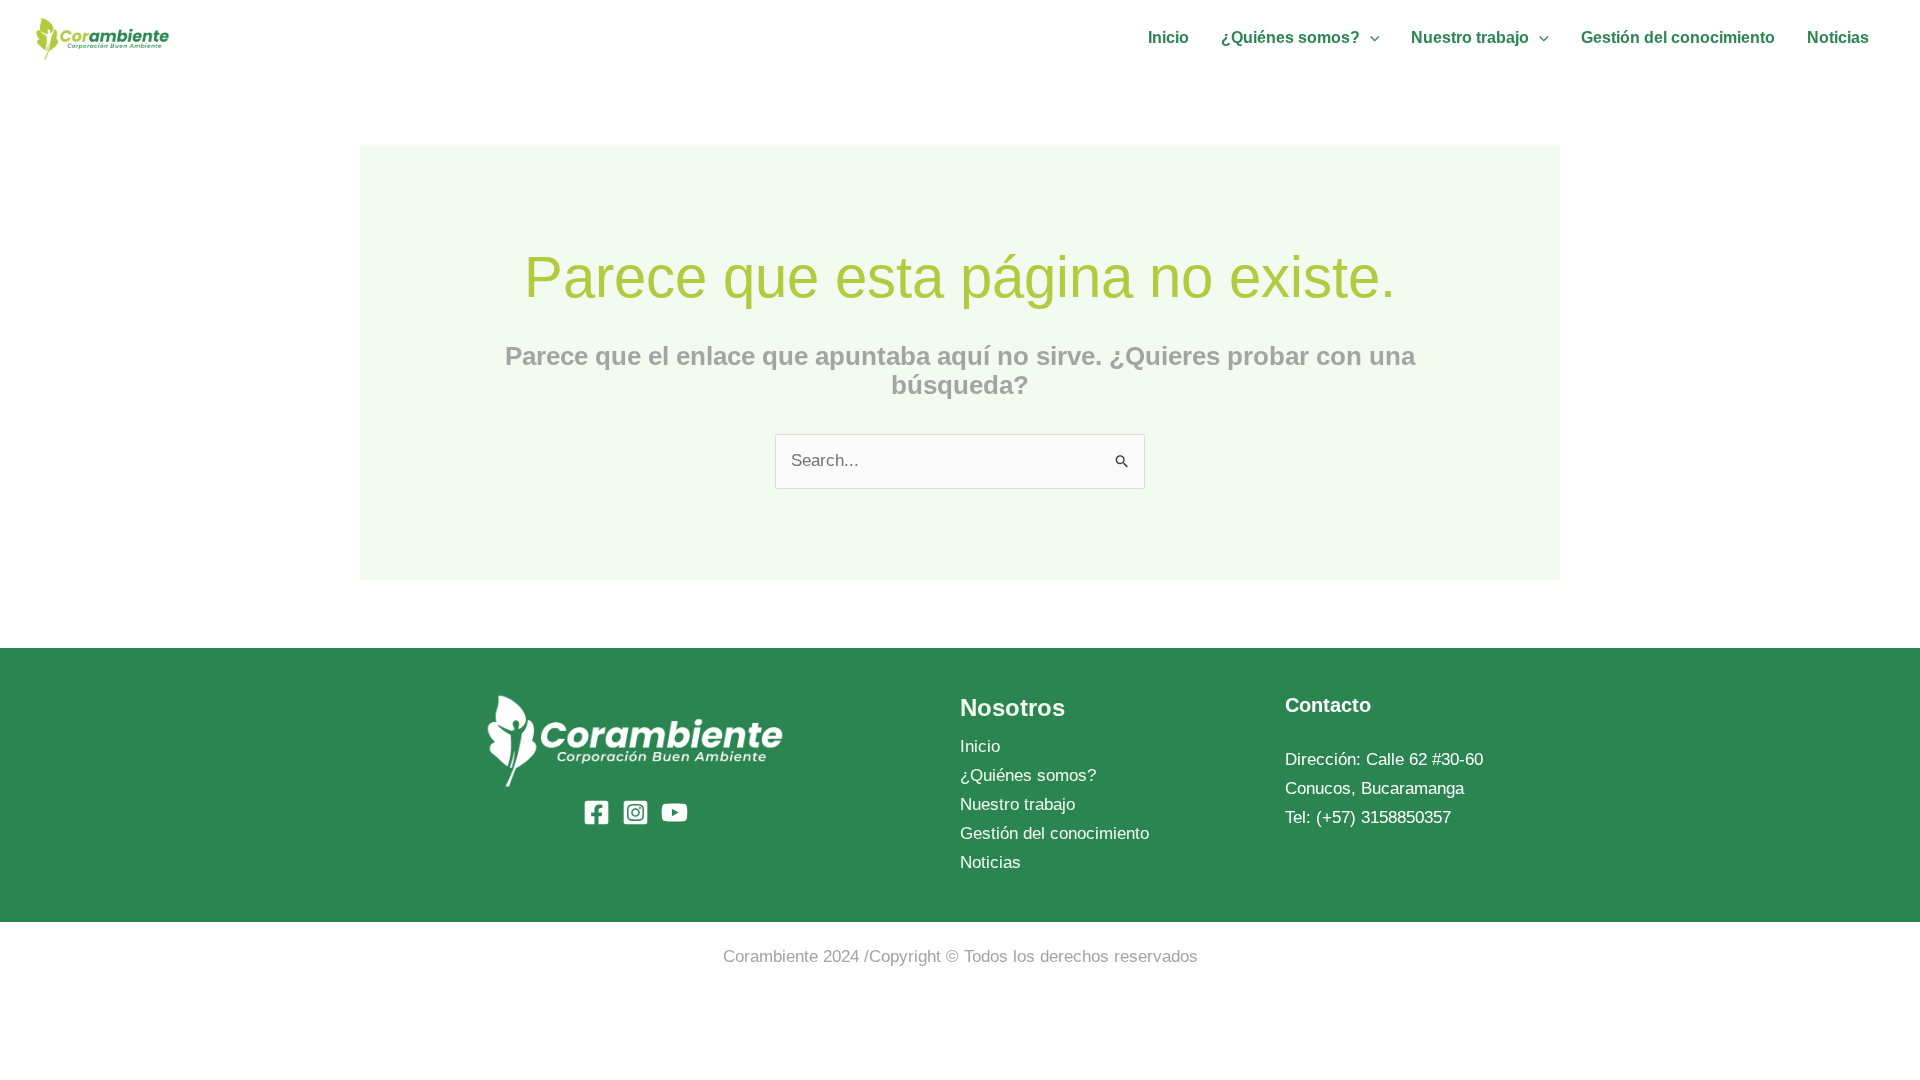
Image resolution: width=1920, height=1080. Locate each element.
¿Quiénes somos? (1028, 775)
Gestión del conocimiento (1054, 833)
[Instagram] (635, 812)
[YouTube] (674, 812)
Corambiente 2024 (791, 956)
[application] (1370, 38)
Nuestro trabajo (1017, 804)
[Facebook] (596, 812)
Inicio (980, 746)
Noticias (990, 862)
